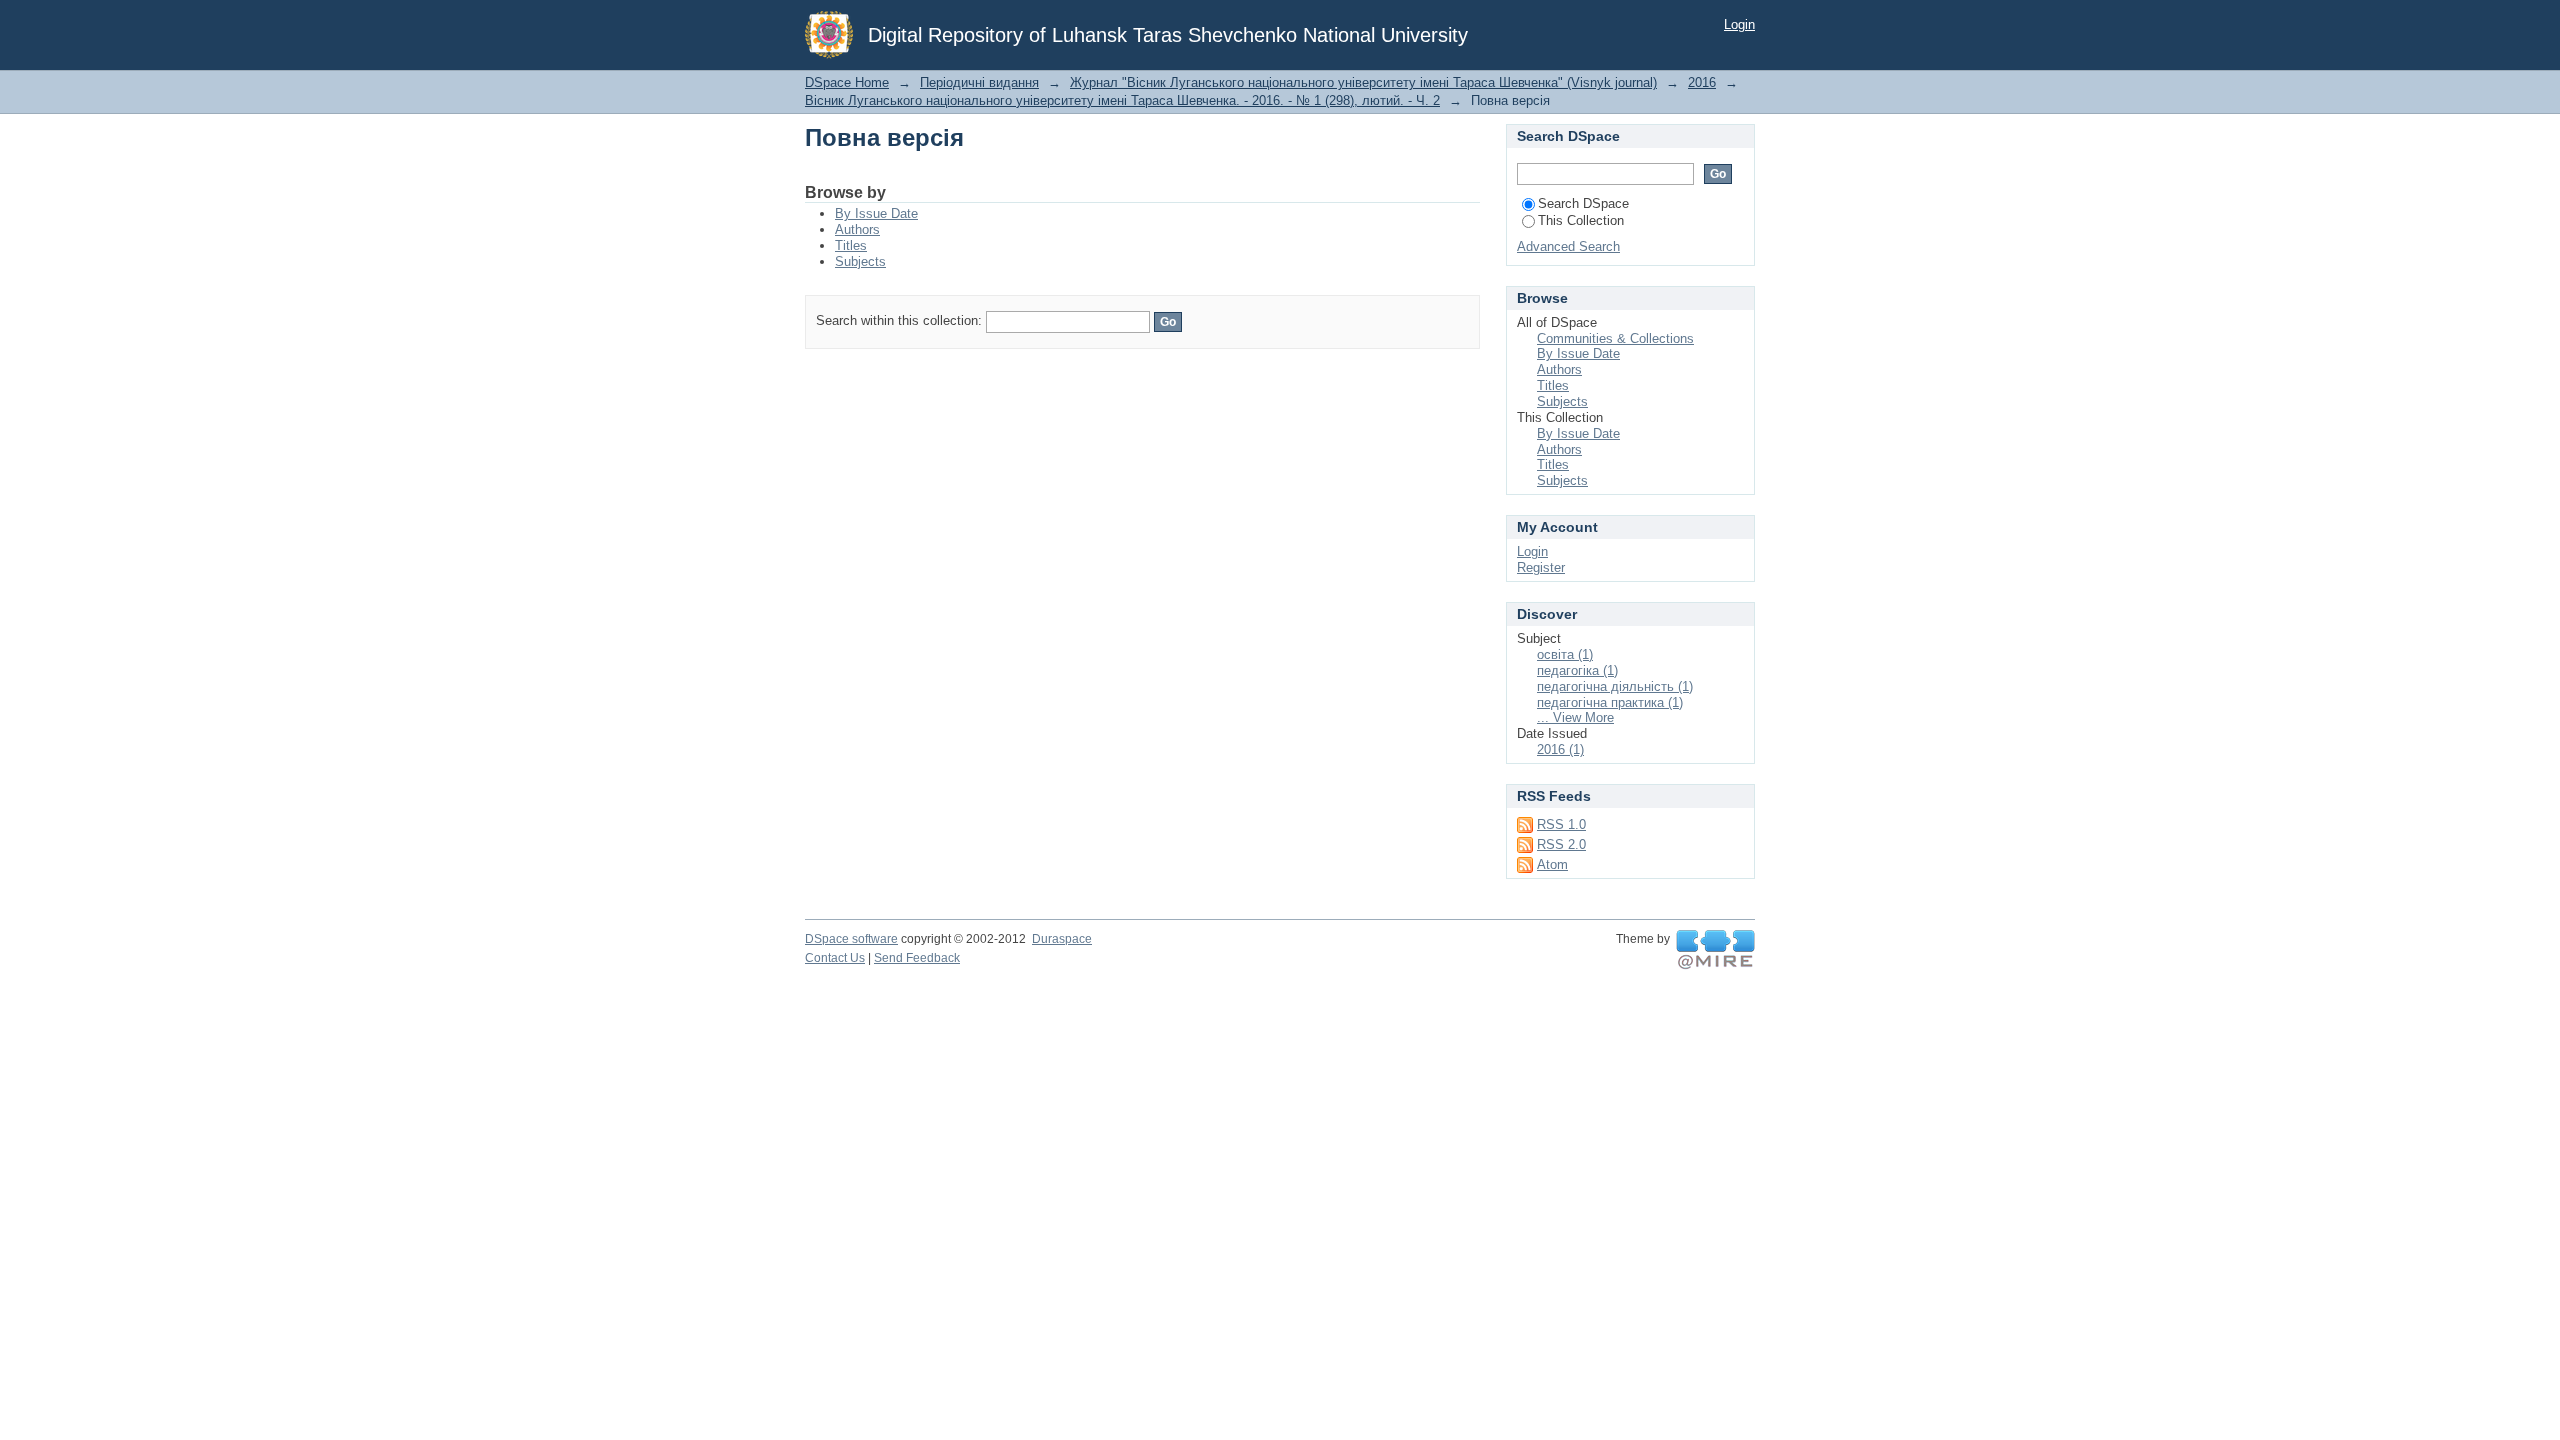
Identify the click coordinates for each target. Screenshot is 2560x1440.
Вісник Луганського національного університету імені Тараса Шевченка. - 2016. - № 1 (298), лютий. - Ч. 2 (1122, 100)
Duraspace (1062, 939)
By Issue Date (876, 213)
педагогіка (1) (1577, 670)
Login (1739, 24)
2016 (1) (1560, 749)
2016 (1702, 82)
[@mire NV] (1715, 950)
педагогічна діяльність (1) (1615, 686)
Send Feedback (917, 958)
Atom (1552, 864)
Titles (851, 245)
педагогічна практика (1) (1610, 702)
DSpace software (851, 939)
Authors (857, 229)
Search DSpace (1583, 203)
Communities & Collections (1615, 338)
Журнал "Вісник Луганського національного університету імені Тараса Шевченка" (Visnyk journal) (1363, 82)
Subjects (860, 261)
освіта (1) (1565, 654)
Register (1541, 567)
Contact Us (835, 958)
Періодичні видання (979, 82)
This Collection (1581, 220)
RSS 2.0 (1561, 844)
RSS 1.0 (1561, 824)
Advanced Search (1568, 246)
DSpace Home (847, 82)
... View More (1575, 717)
